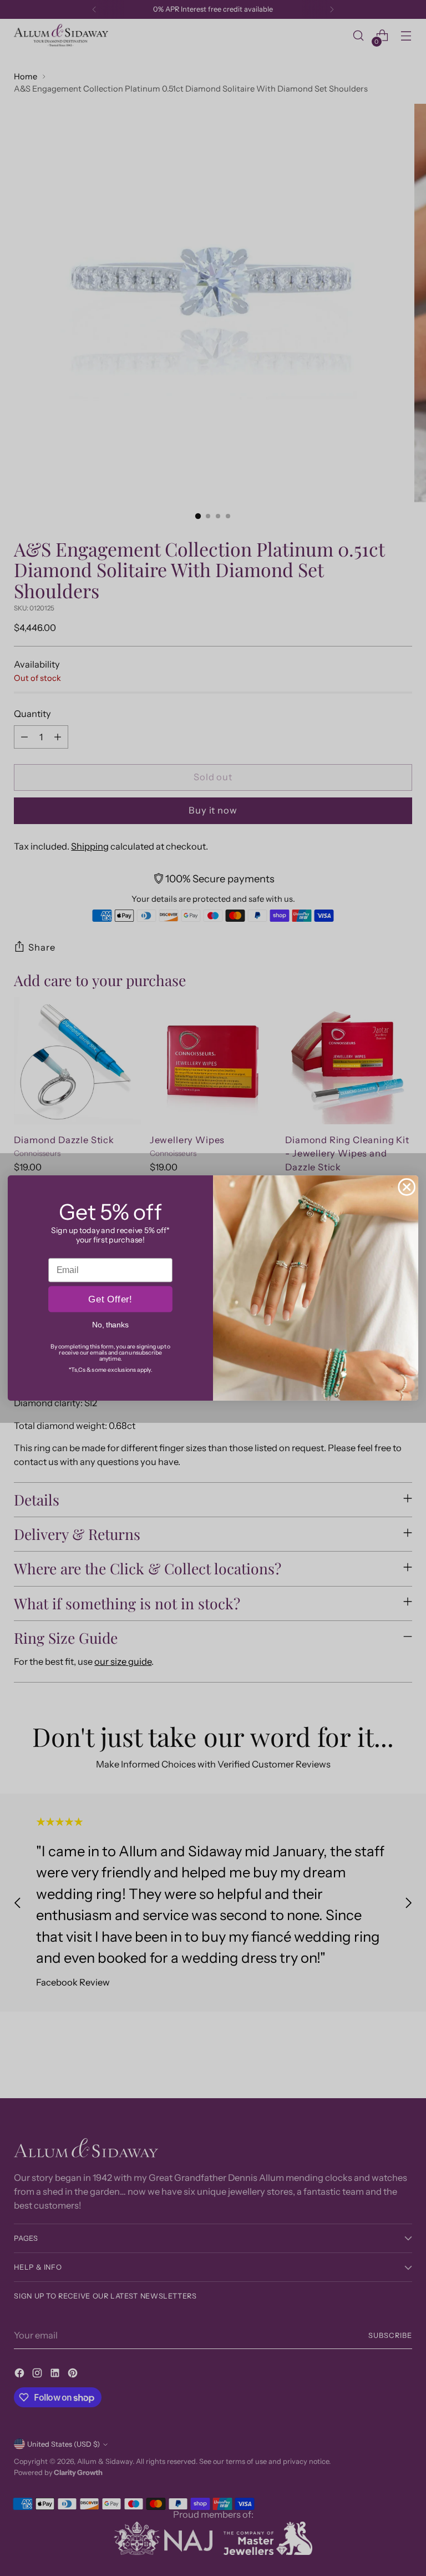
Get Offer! (110, 1299)
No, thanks (110, 1325)
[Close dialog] (407, 1187)
